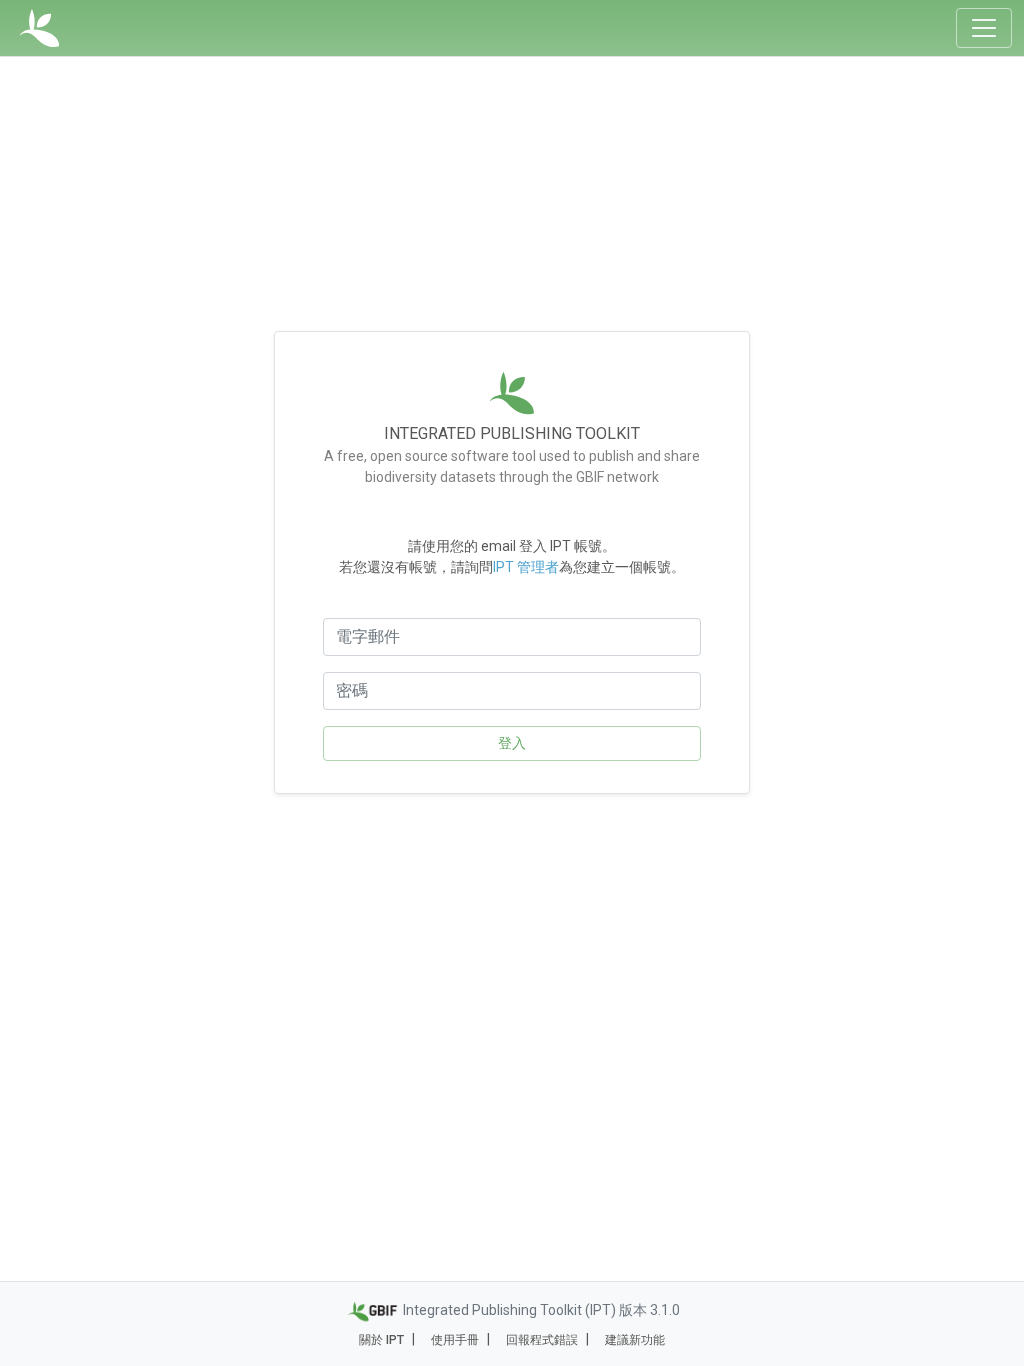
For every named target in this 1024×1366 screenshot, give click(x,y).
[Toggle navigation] (984, 28)
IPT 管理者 (526, 567)
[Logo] (39, 28)
